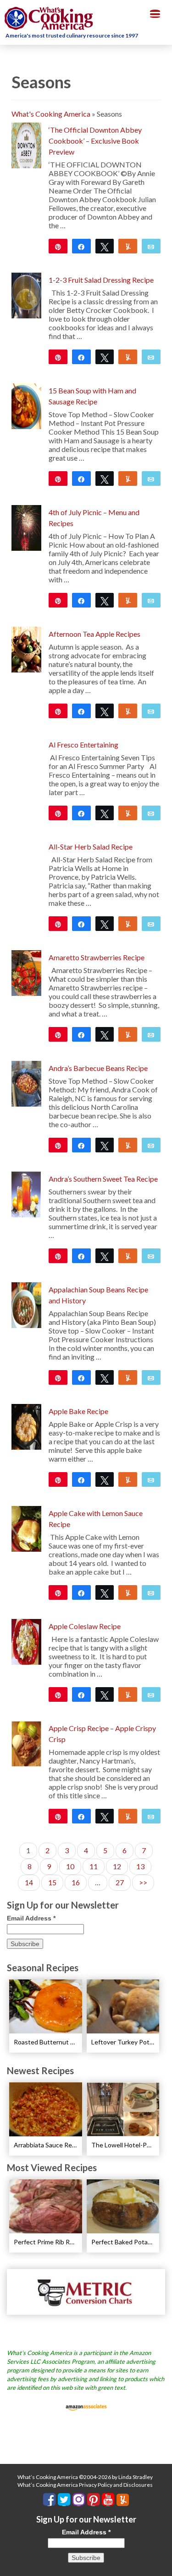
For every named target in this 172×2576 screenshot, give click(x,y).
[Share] (81, 246)
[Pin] (58, 924)
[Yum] (128, 357)
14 (29, 1882)
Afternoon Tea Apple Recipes (94, 634)
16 (76, 1882)
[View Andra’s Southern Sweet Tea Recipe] (26, 1193)
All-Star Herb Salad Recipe (91, 847)
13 (140, 1866)
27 (120, 1882)
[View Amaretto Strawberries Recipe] (26, 972)
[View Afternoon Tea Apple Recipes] (26, 648)
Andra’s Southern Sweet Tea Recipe (103, 1179)
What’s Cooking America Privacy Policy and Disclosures (85, 2485)
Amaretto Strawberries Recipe (97, 957)
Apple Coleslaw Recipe (85, 1626)
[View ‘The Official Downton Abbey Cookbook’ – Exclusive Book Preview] (26, 144)
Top (162, 2563)
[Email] (151, 246)
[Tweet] (105, 246)
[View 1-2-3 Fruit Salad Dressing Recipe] (26, 294)
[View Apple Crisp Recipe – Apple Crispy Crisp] (26, 1743)
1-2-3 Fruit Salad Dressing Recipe (101, 280)
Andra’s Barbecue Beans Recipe (98, 1068)
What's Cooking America (51, 114)
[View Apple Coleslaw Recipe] (26, 1641)
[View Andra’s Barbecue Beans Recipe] (26, 1083)
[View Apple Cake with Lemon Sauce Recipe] (26, 1528)
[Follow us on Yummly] (123, 2500)
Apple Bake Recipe (78, 1411)
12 (117, 1866)
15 (52, 1882)
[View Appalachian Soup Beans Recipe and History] (26, 1304)
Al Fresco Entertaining (83, 745)
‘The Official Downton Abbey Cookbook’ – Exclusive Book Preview (95, 141)
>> (143, 1882)
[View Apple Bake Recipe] (26, 1426)
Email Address (31, 1918)
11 (94, 1866)
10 (70, 1866)
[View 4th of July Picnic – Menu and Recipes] (26, 527)
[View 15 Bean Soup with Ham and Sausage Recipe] (26, 405)
